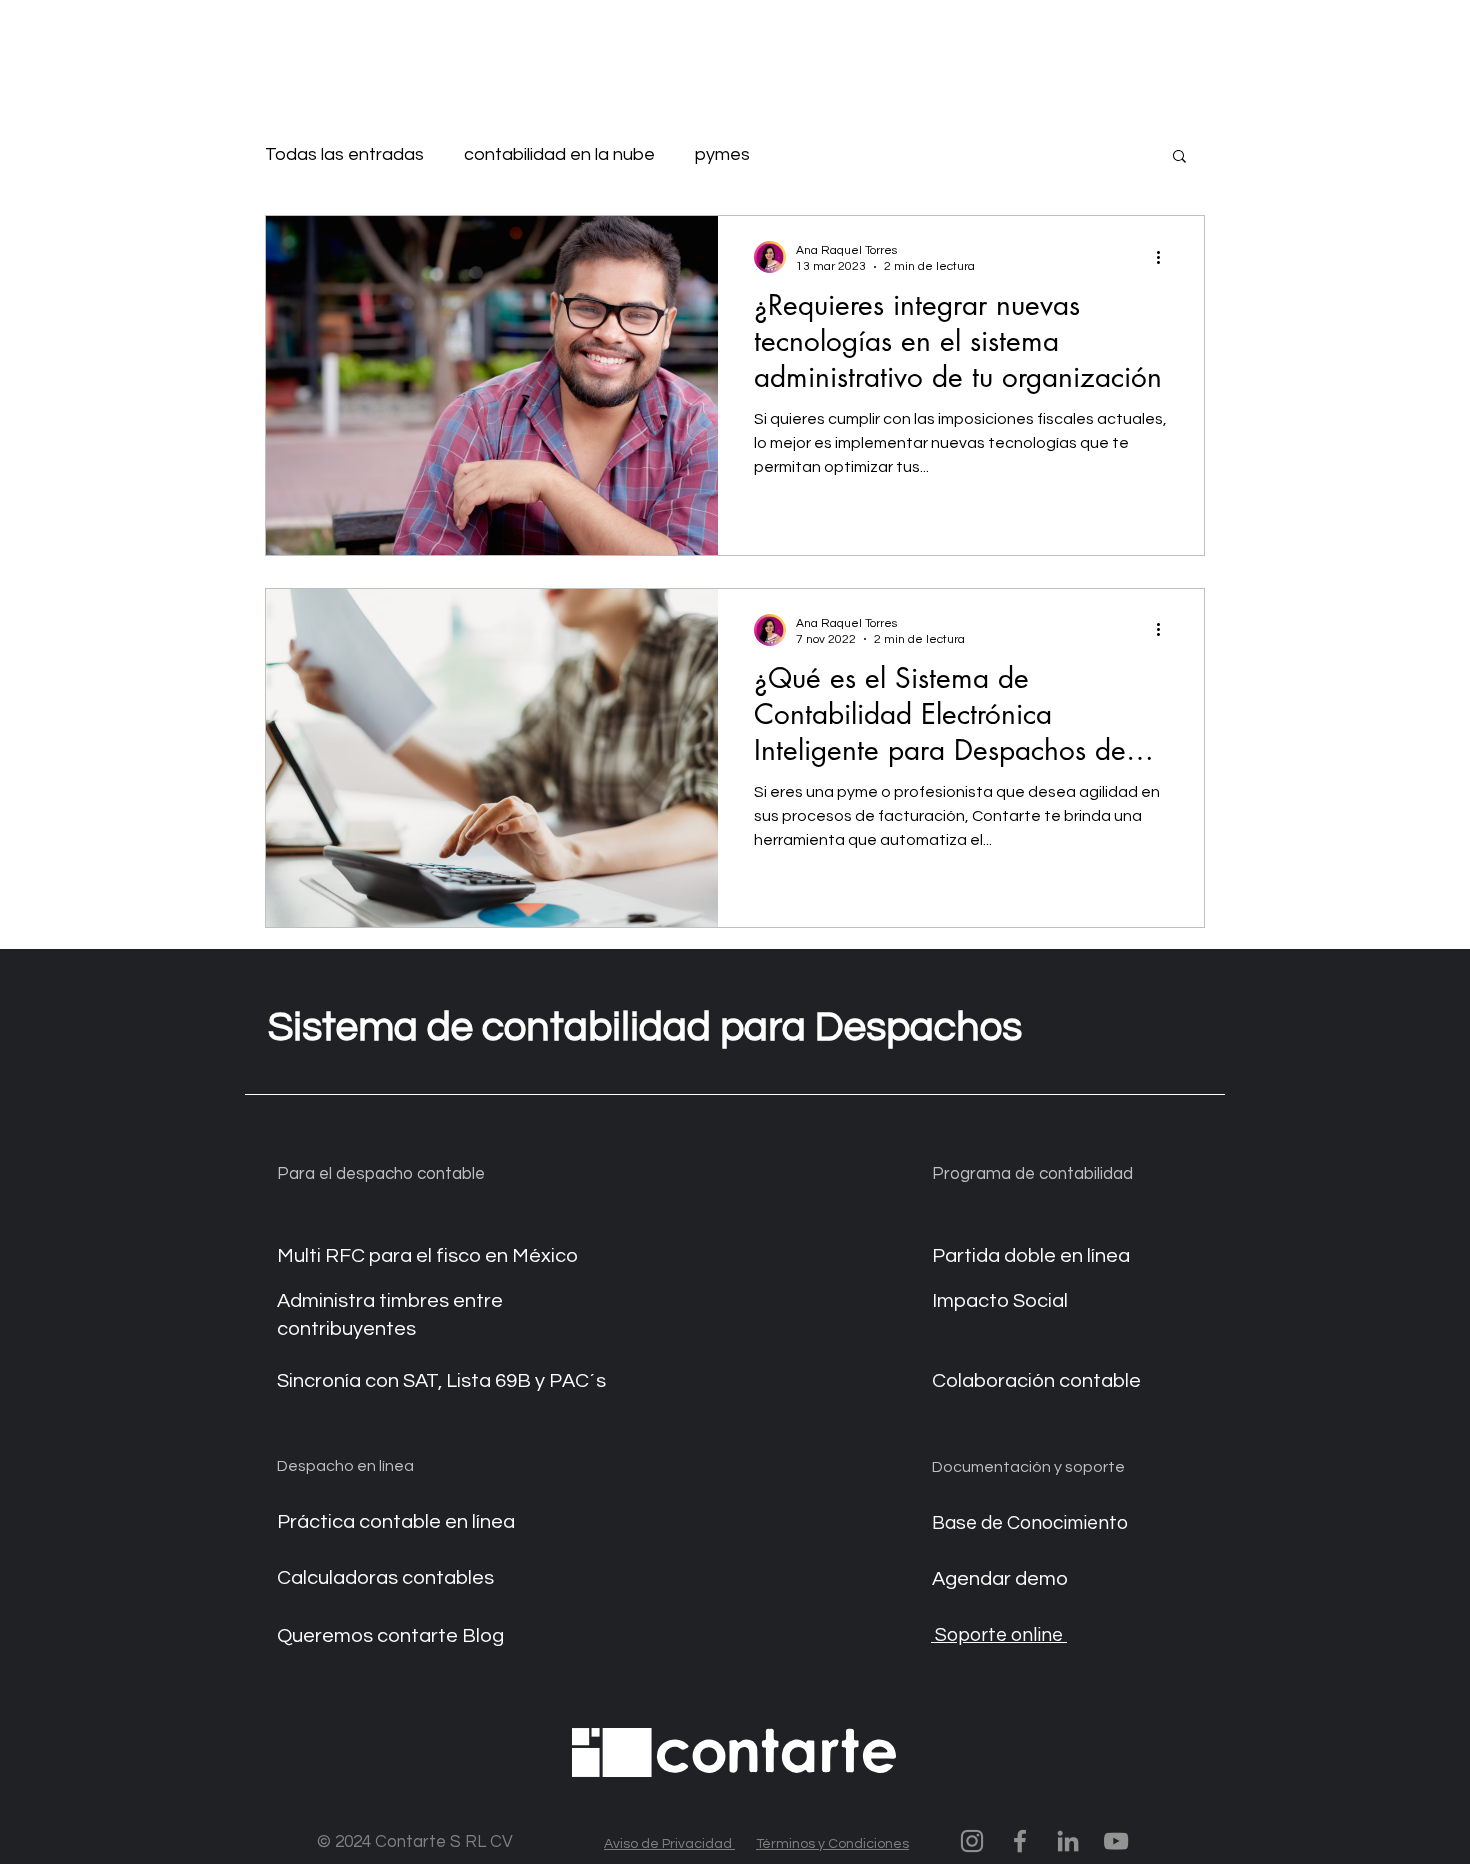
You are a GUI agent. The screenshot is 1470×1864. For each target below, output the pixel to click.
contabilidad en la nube (559, 154)
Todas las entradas (344, 154)
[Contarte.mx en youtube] (1116, 1841)
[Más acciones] (1165, 257)
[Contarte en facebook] (1020, 1841)
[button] (1179, 157)
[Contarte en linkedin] (1068, 1841)
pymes (722, 154)
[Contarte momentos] (972, 1841)
